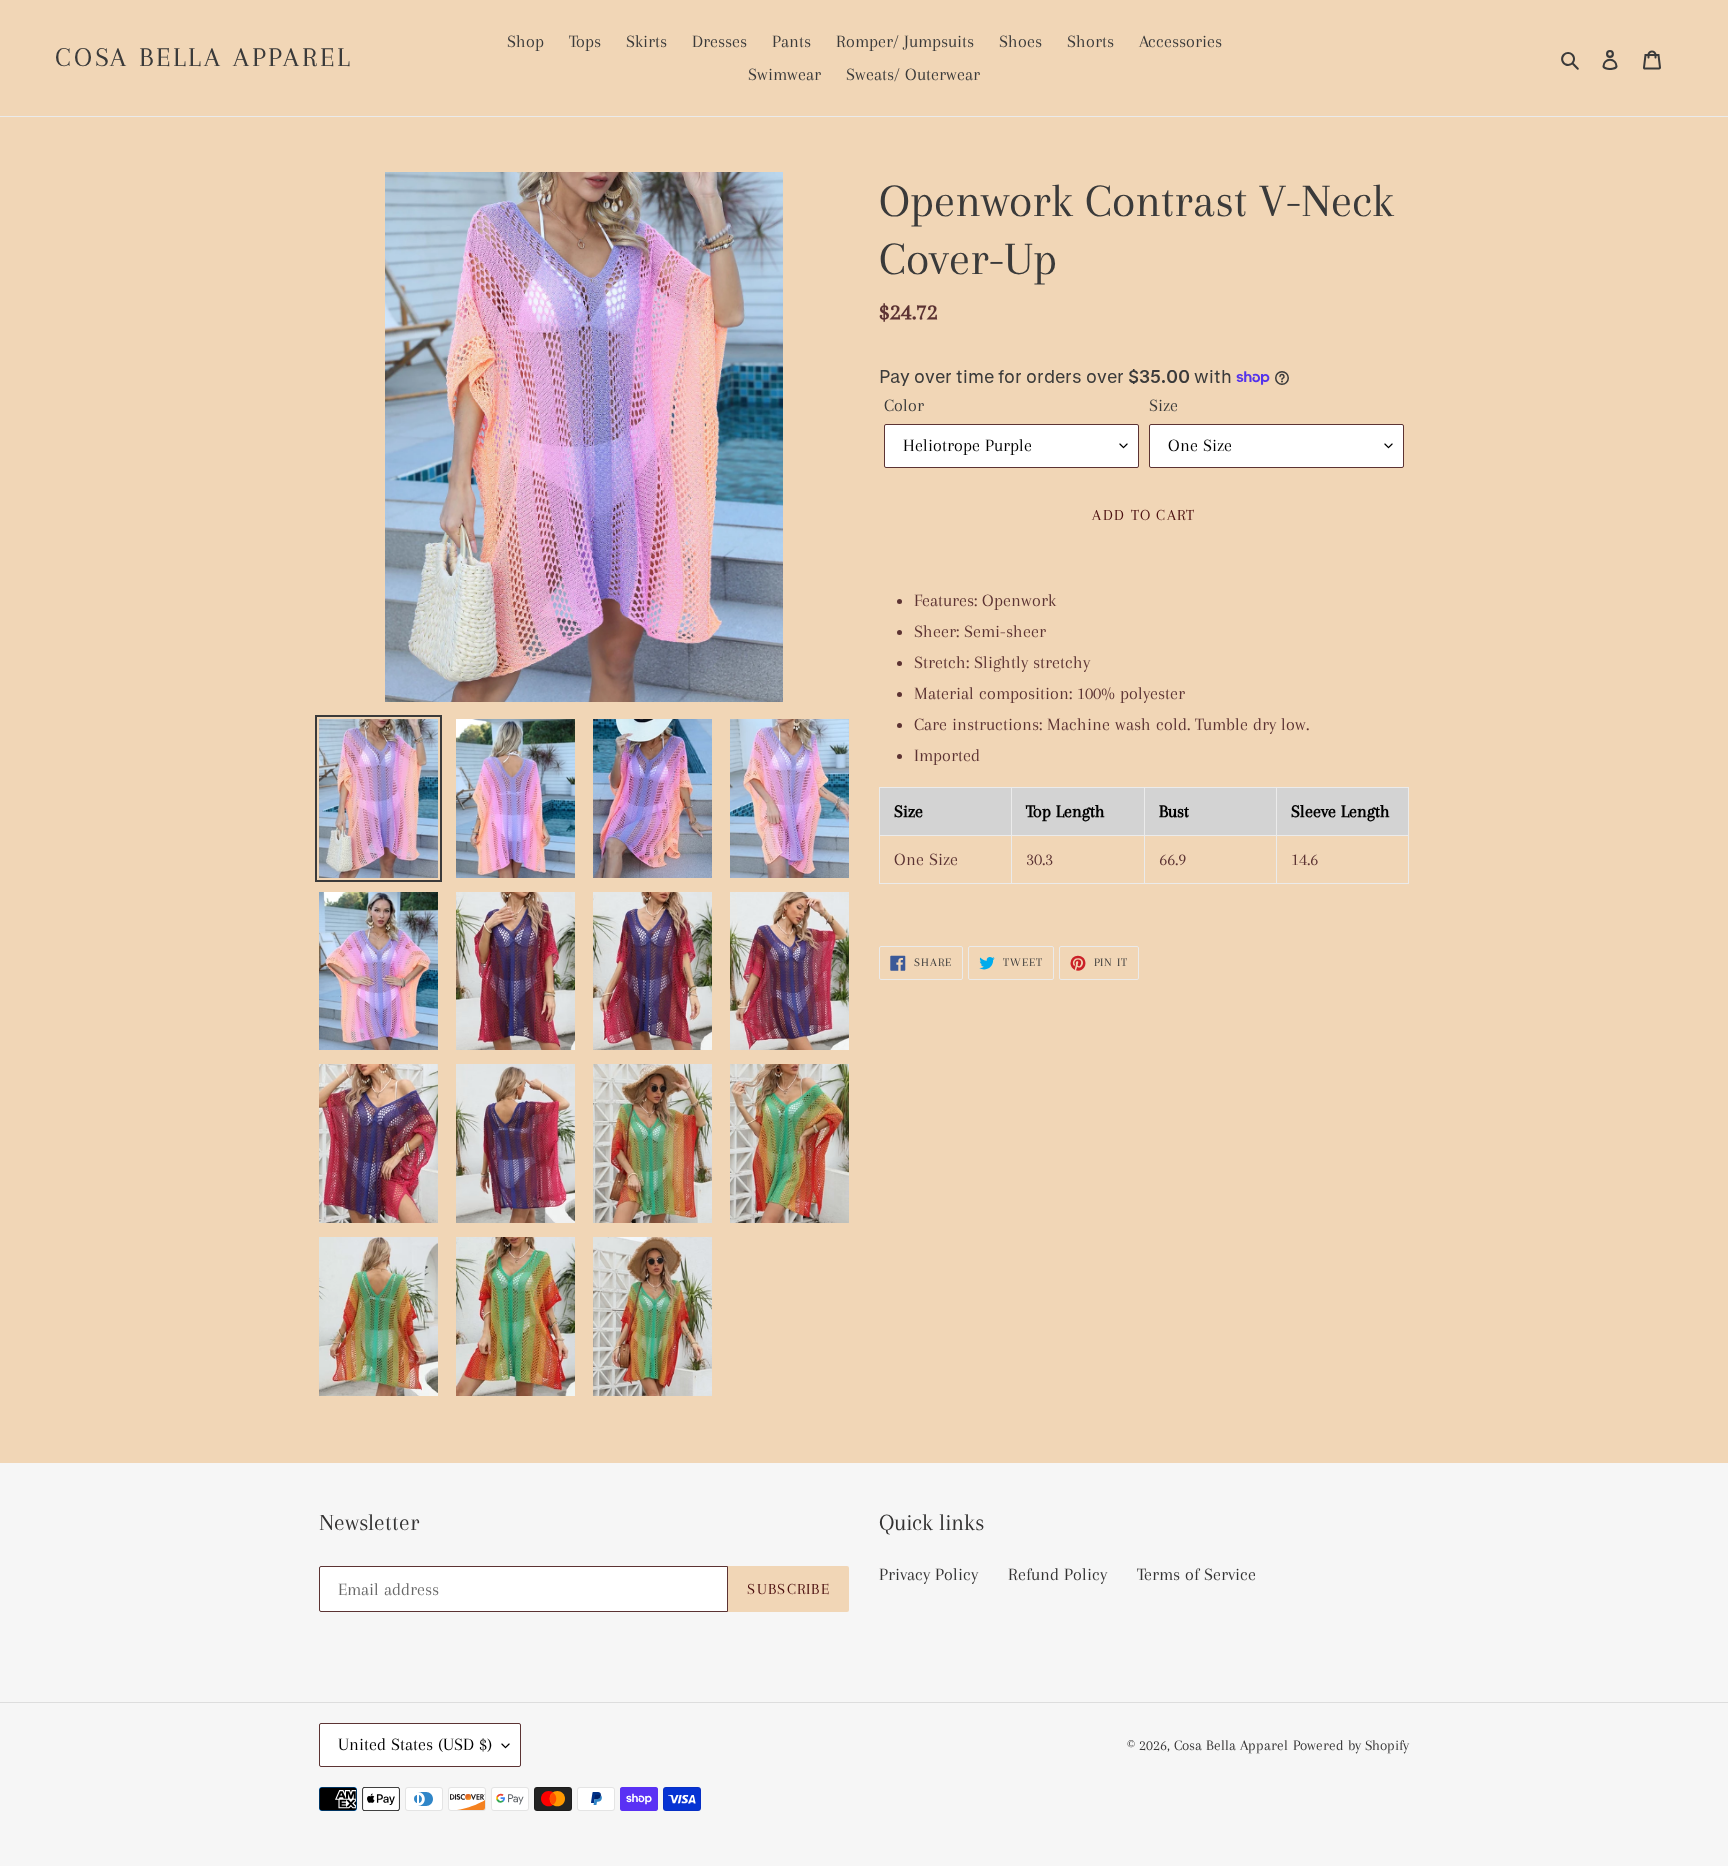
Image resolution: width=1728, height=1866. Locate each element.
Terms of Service (1196, 1574)
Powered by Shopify (1351, 1745)
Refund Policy (1057, 1574)
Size (1163, 405)
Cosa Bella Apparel (203, 57)
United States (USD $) (415, 1744)
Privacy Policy (928, 1574)
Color (904, 405)
